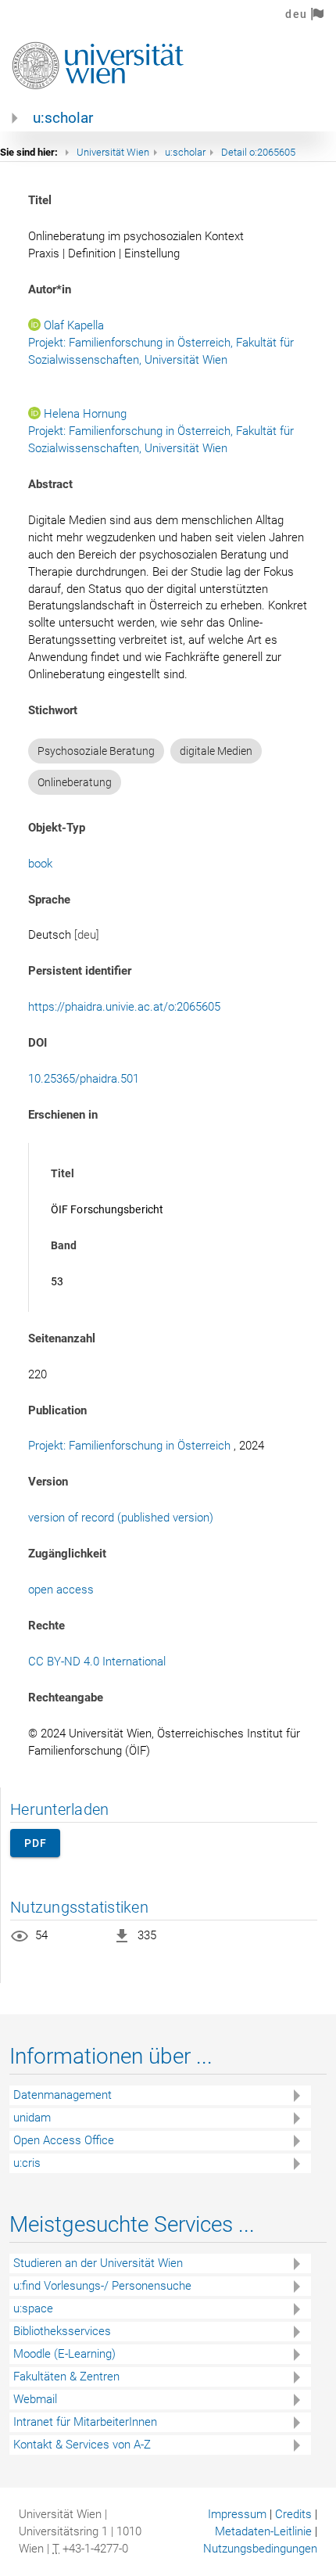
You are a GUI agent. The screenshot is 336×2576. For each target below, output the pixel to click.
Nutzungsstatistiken (79, 1907)
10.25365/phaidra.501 (84, 1079)
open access (61, 1590)
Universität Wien (113, 152)
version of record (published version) (121, 1518)
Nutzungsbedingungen (260, 2549)
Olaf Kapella (74, 325)
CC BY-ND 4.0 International (97, 1662)
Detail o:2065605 (258, 152)
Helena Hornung (85, 414)
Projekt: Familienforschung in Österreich (129, 1446)
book (40, 864)
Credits (293, 2514)
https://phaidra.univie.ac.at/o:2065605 (124, 1007)
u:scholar (63, 118)
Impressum (237, 2514)
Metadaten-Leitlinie (263, 2531)
